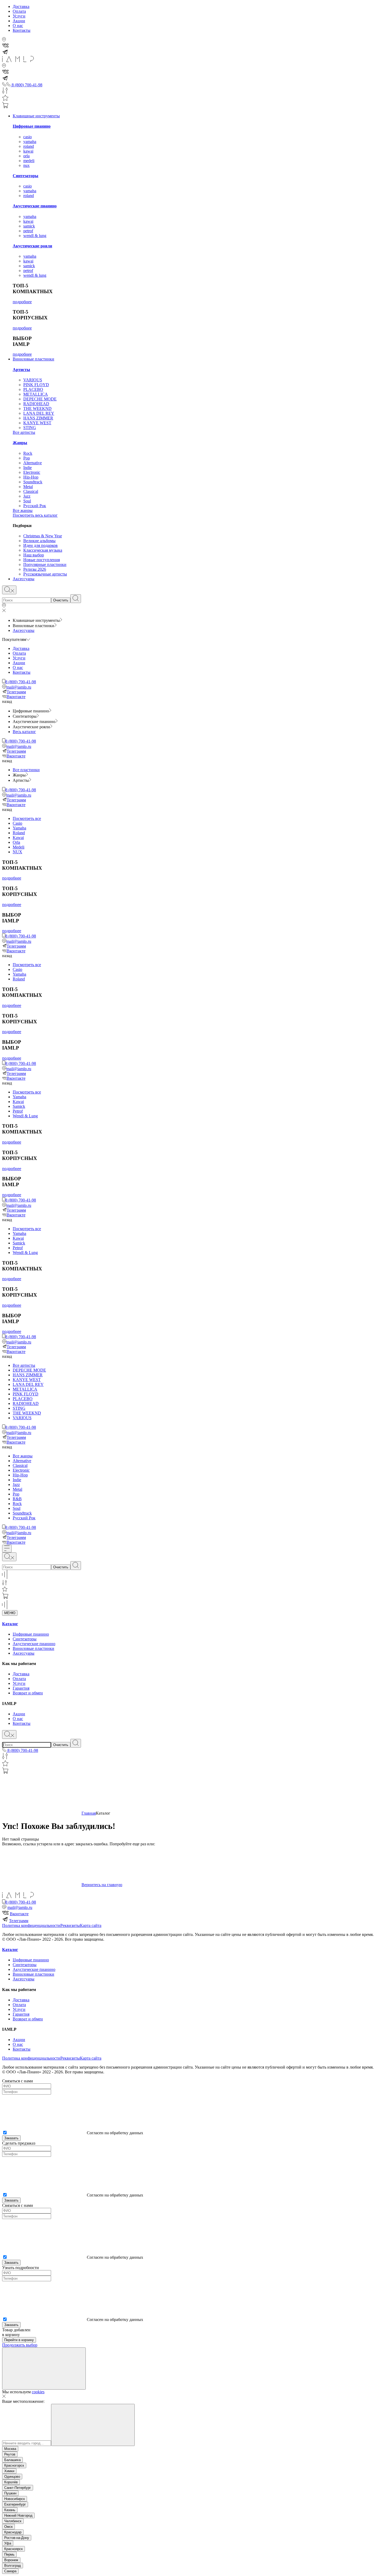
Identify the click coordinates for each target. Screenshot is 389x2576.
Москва (10, 2449)
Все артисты (24, 432)
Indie (28, 468)
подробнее (22, 302)
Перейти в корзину (19, 2340)
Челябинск (13, 2521)
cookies (38, 2392)
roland (29, 146)
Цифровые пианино (32, 126)
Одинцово (12, 2477)
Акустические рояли (32, 246)
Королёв (11, 2482)
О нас (18, 26)
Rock (28, 453)
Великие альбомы (39, 541)
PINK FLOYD (36, 385)
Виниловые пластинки (33, 359)
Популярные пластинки (45, 564)
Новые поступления (42, 560)
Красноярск (13, 2549)
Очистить (61, 600)
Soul (27, 501)
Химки (9, 2471)
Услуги (19, 16)
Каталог (10, 1624)
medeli (29, 161)
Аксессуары (24, 579)
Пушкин (10, 2493)
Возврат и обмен (28, 1693)
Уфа (8, 2543)
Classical (31, 491)
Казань (10, 2510)
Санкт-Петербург (18, 2488)
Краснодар (13, 2532)
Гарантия (21, 1688)
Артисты (21, 370)
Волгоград (13, 2566)
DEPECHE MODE (40, 399)
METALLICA (36, 394)
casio (28, 137)
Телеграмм (16, 692)
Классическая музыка (43, 550)
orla (26, 156)
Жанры (20, 443)
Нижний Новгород (18, 2515)
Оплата (19, 11)
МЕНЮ (10, 1613)
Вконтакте (16, 697)
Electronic (32, 472)
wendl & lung (35, 236)
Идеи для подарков (40, 545)
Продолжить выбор (20, 2345)
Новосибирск (15, 2499)
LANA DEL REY (39, 413)
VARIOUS (33, 380)
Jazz (27, 496)
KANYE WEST (37, 423)
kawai (28, 151)
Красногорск (14, 2465)
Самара (10, 2571)
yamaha (30, 142)
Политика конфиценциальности (31, 1925)
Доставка (21, 6)
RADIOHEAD (36, 404)
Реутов (10, 2454)
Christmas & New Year (43, 536)
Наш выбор (34, 555)
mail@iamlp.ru (19, 687)
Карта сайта (91, 1925)
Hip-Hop (31, 477)
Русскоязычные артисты (45, 574)
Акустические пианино (35, 206)
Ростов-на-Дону (17, 2538)
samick (29, 226)
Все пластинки (26, 770)
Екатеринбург (15, 2504)
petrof (28, 231)
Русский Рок (35, 506)
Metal (28, 487)
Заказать (11, 2138)
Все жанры (23, 510)
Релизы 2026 (35, 569)
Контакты (22, 30)
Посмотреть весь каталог (35, 515)
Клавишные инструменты (36, 116)
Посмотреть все (27, 818)
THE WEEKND (37, 409)
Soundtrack (33, 482)
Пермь (9, 2554)
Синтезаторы (26, 176)
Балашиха (12, 2460)
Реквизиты (70, 1925)
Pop (27, 458)
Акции (19, 21)
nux (26, 165)
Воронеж (11, 2560)
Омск (8, 2527)
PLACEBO (33, 389)
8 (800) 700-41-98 (21, 682)
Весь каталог (24, 732)
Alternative (33, 463)
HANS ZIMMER (38, 418)
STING (30, 428)
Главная (89, 1813)
